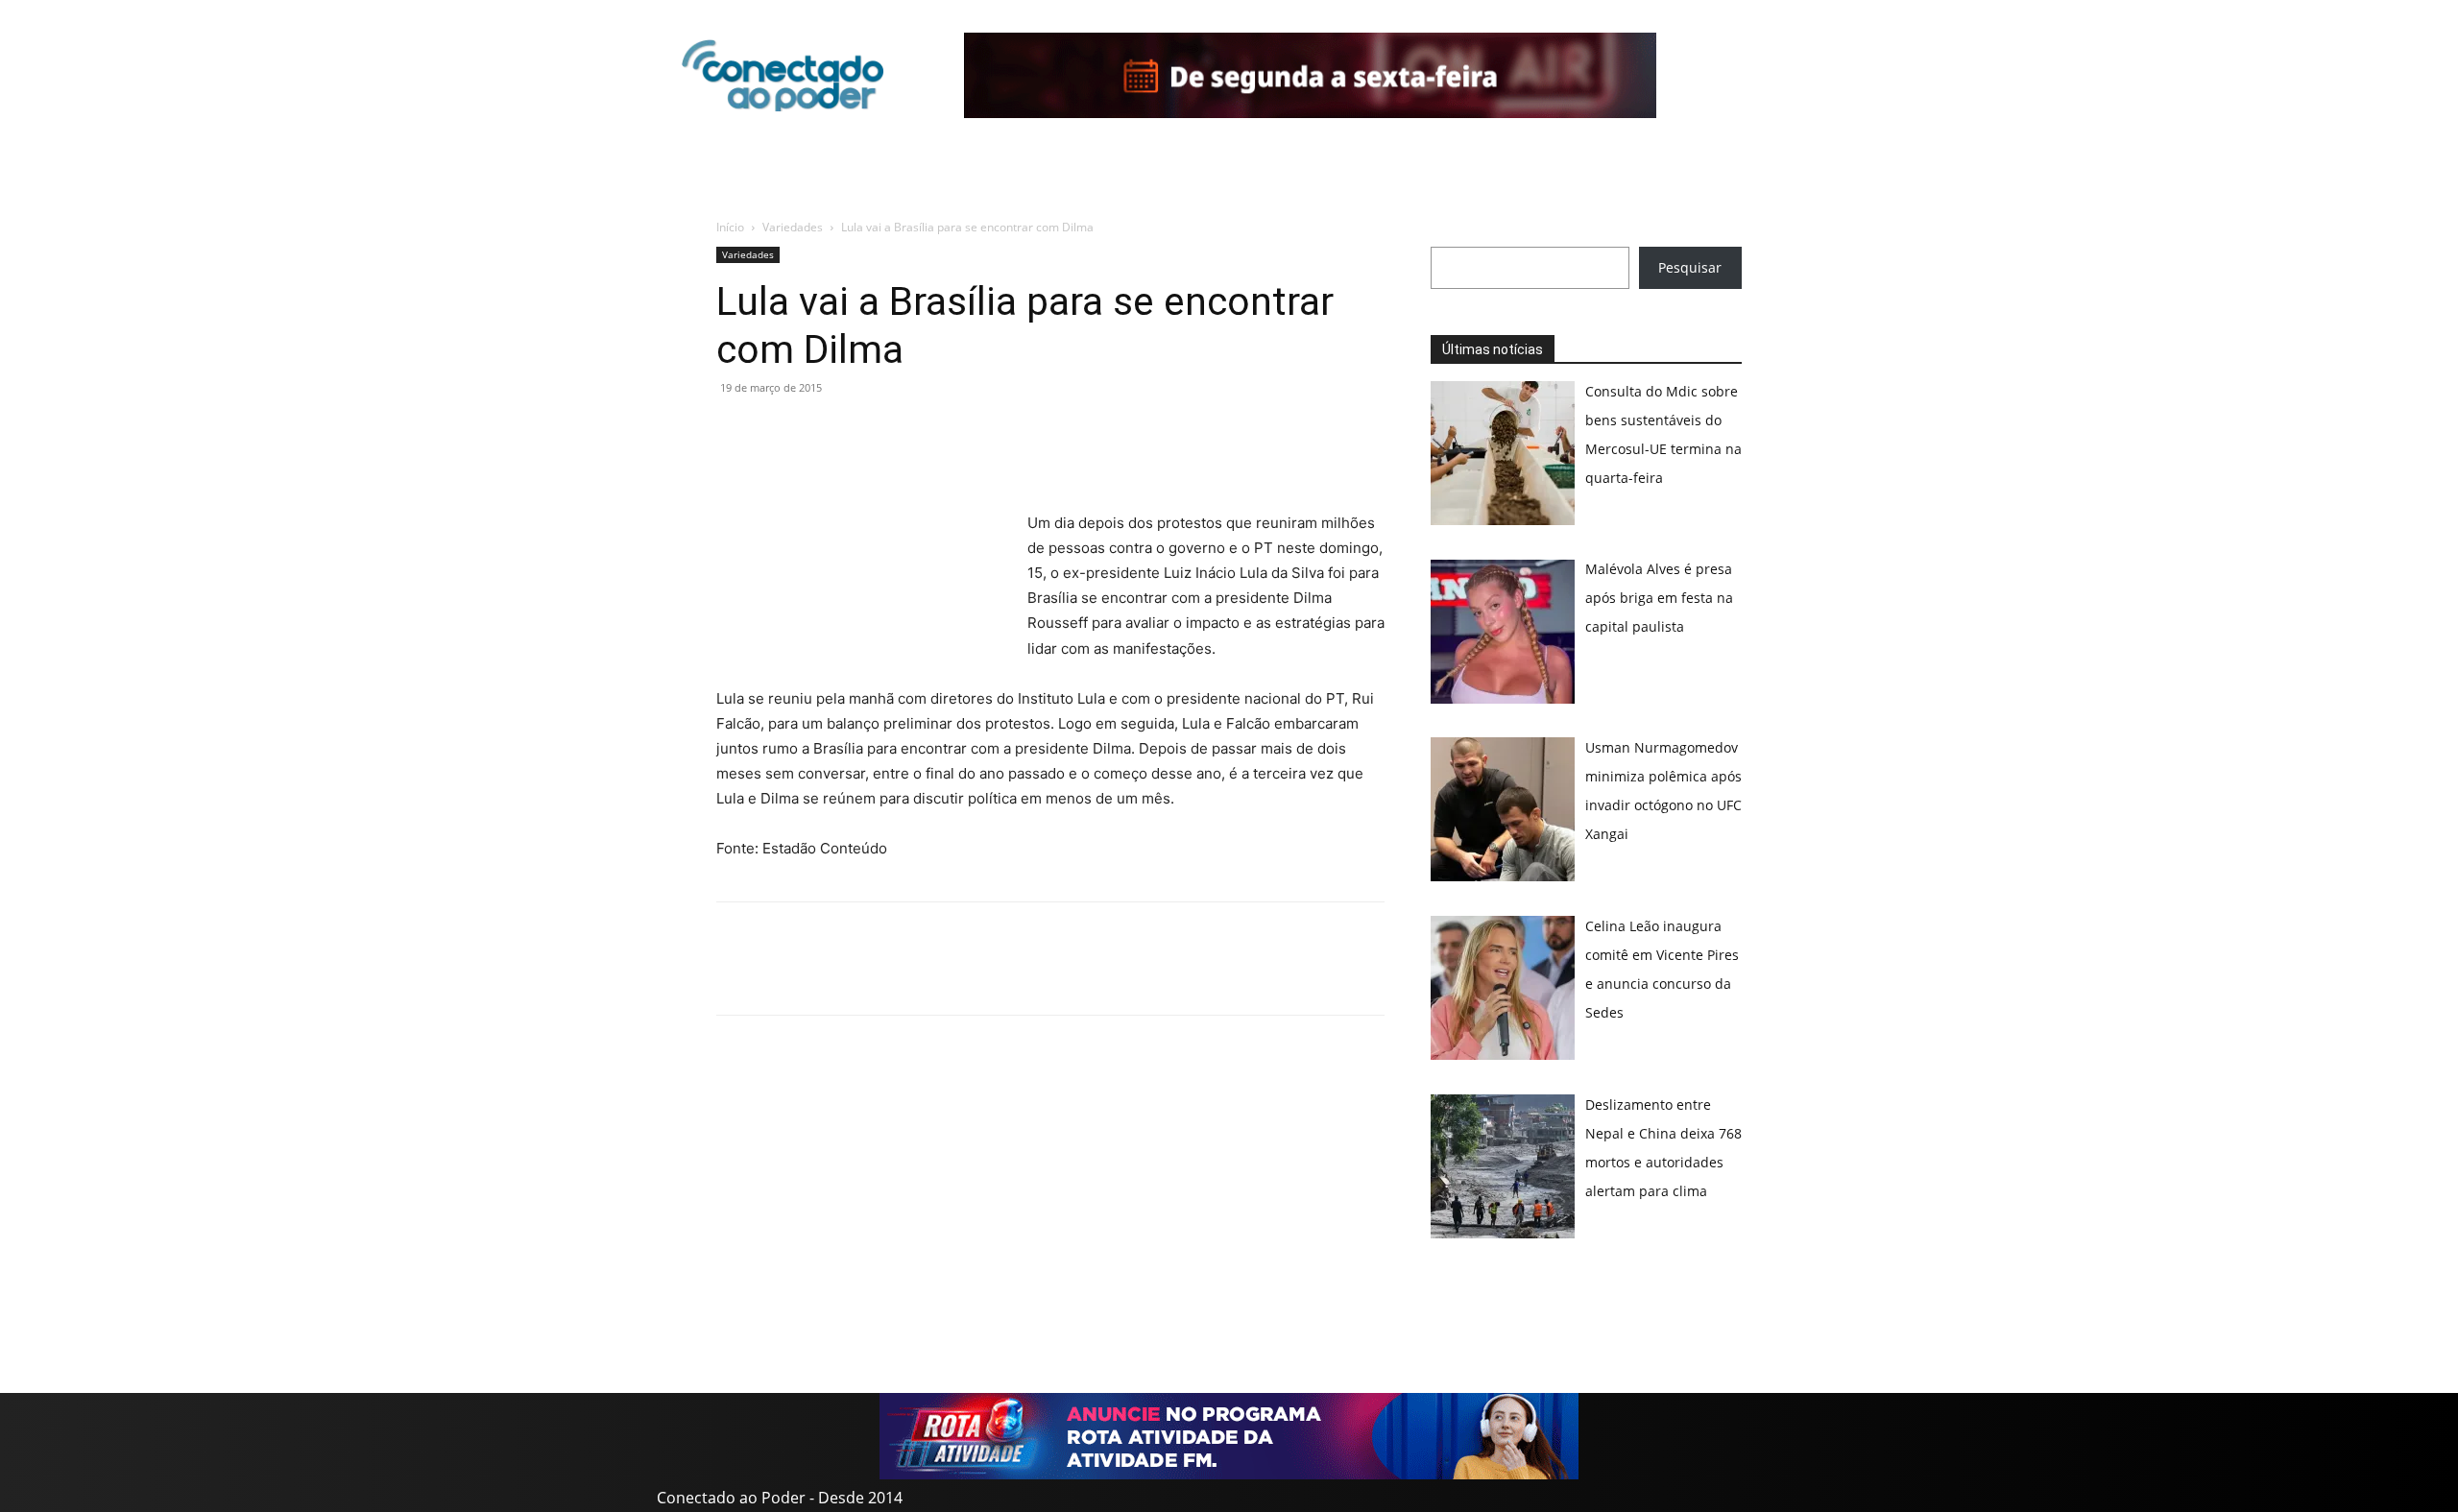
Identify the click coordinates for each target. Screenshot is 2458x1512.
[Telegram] (868, 431)
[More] (913, 431)
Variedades (793, 227)
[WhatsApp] (735, 431)
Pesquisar (1690, 267)
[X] (824, 431)
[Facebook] (780, 431)
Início (730, 227)
